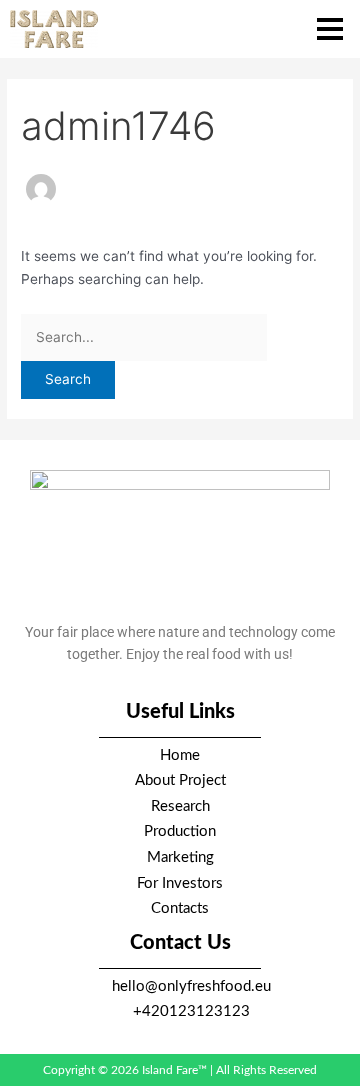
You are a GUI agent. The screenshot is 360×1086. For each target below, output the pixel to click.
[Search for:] (144, 337)
